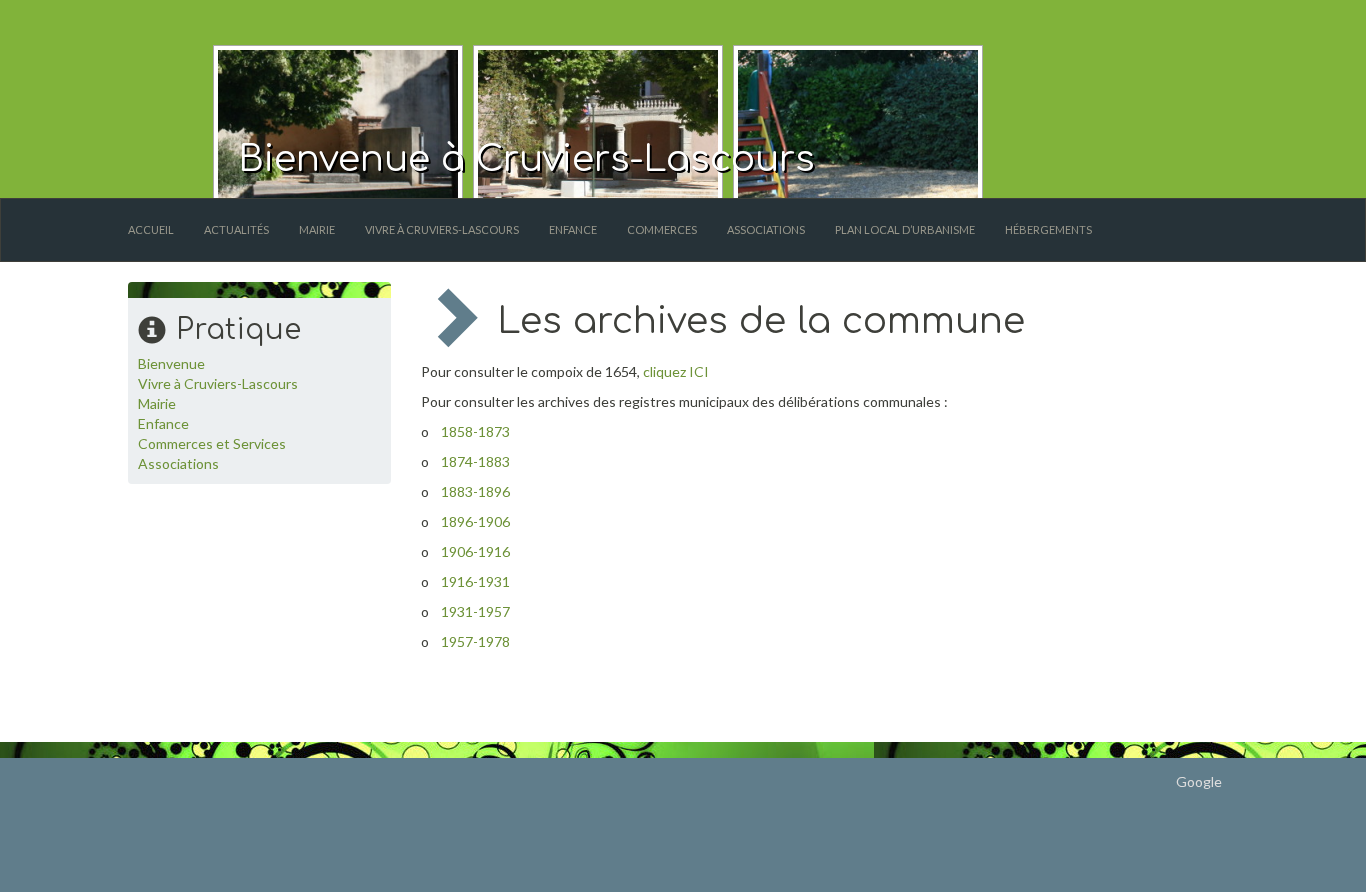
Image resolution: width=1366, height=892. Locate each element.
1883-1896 (475, 491)
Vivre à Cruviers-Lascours (442, 229)
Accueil (151, 229)
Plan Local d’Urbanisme (905, 229)
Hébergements (1048, 229)
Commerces (662, 229)
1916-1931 (475, 581)
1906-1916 (475, 551)
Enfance (573, 229)
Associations (766, 229)
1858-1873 (475, 431)
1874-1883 (475, 461)
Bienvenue (171, 363)
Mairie (317, 229)
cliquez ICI (676, 371)
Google (1199, 781)
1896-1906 (475, 521)
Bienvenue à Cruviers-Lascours (526, 159)
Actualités (236, 229)
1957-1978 (475, 641)
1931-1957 (475, 611)
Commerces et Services (212, 443)
